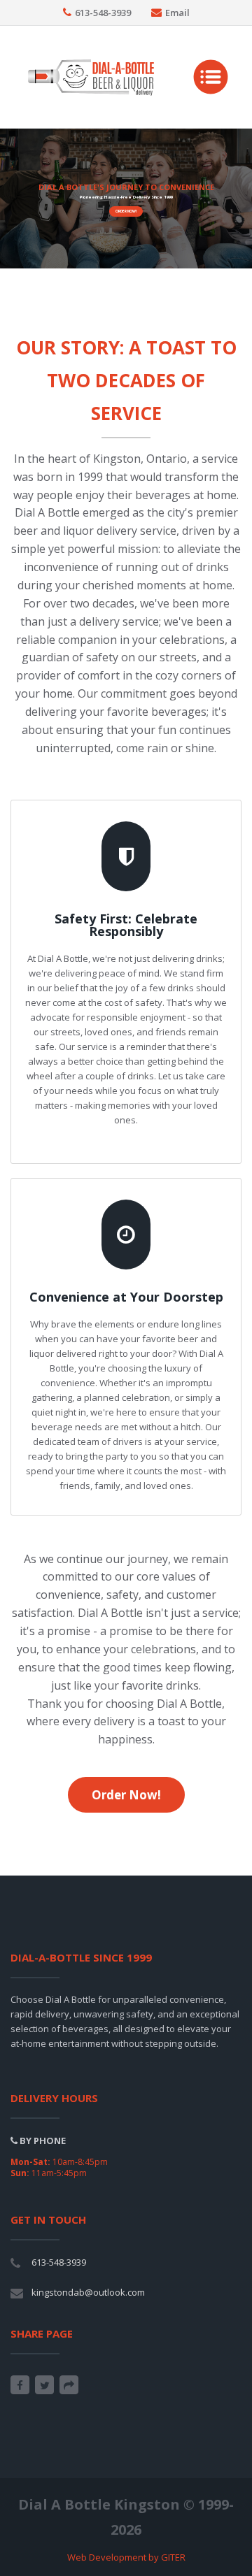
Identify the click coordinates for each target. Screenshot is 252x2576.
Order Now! (126, 211)
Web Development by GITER (126, 2557)
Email (177, 13)
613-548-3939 (103, 13)
